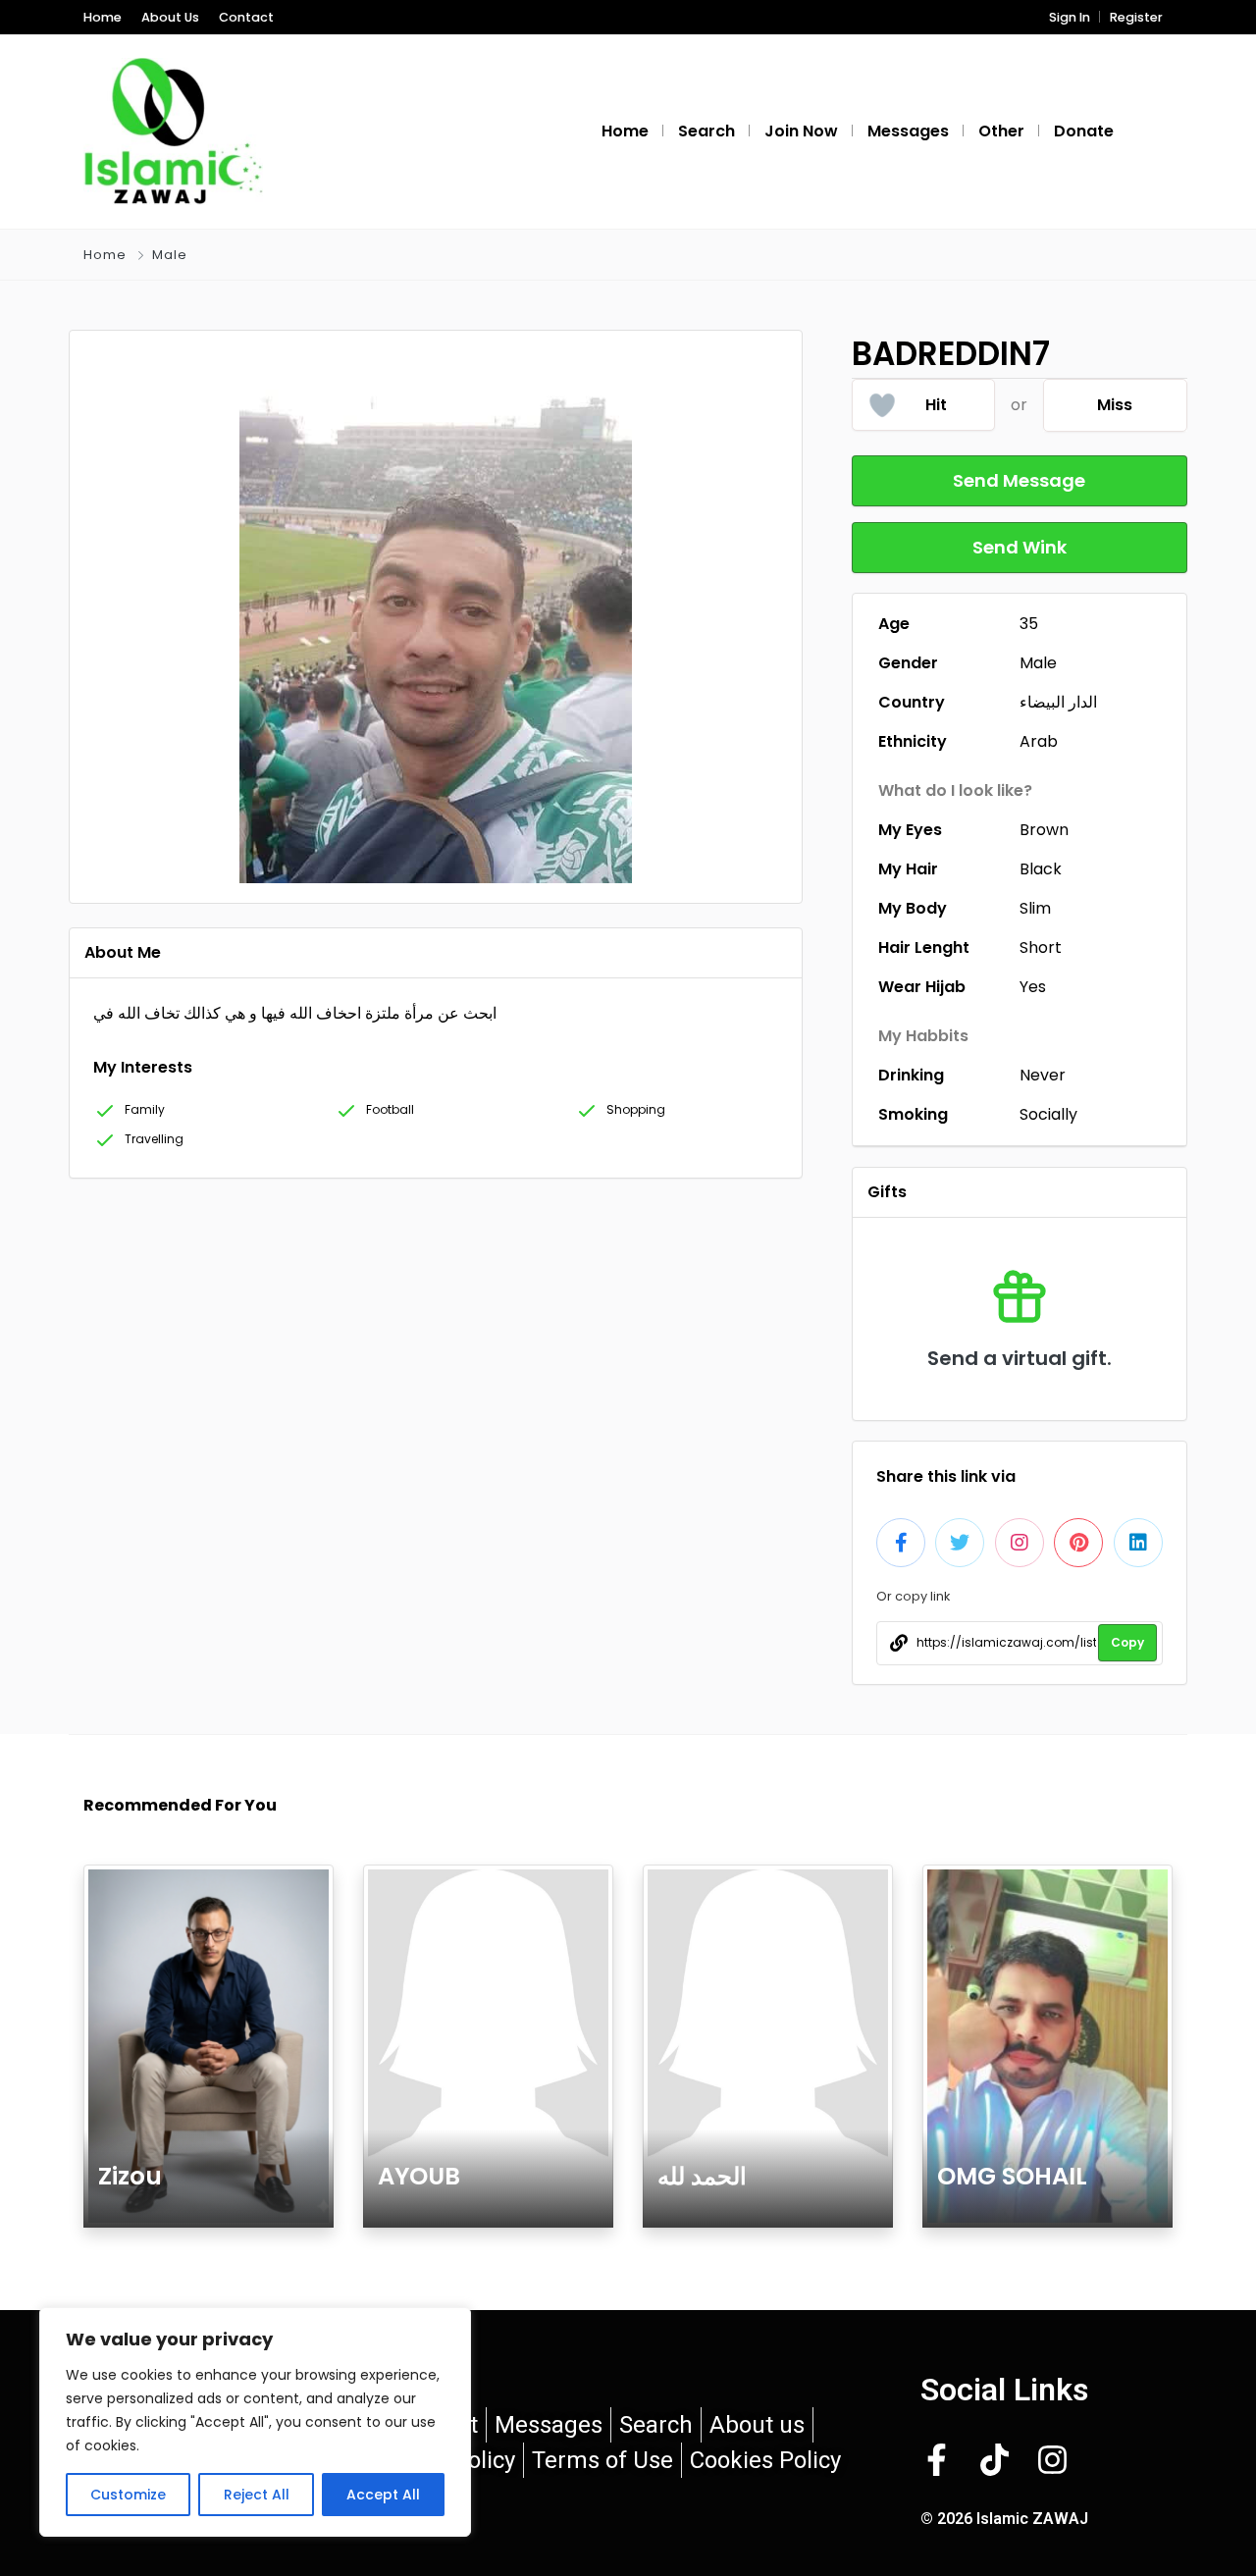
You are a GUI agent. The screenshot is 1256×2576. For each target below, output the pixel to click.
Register (1136, 17)
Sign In (1070, 17)
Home (103, 17)
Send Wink (1020, 547)
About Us (170, 17)
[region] (255, 2422)
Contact (246, 17)
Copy (1127, 1642)
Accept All (383, 2495)
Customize (128, 2495)
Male (170, 255)
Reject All (257, 2495)
